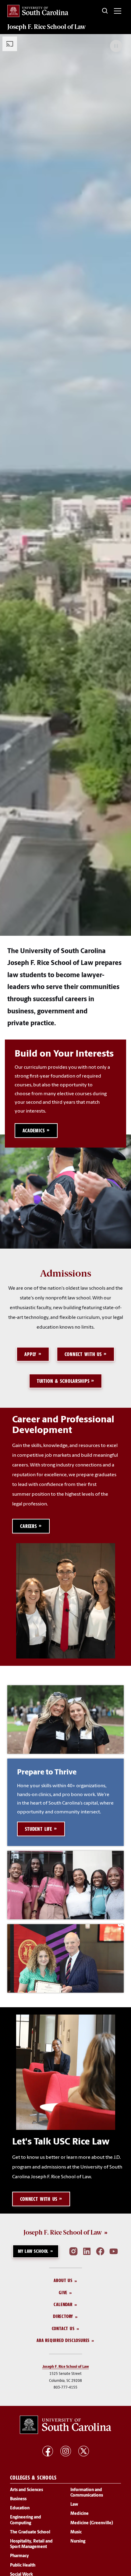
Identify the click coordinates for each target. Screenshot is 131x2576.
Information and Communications (87, 2493)
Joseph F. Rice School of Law (47, 27)
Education (20, 2509)
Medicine (80, 2514)
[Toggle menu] (118, 11)
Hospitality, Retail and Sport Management (31, 2544)
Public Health (23, 2566)
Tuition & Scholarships (63, 1381)
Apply (30, 1354)
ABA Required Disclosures (63, 2340)
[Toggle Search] (105, 11)
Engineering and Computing (26, 2520)
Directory (63, 2317)
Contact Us (63, 2328)
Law (74, 2505)
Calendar (63, 2304)
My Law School (33, 2251)
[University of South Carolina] (65, 2425)
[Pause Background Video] (116, 46)
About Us (63, 2281)
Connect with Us (83, 1354)
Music (76, 2532)
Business (18, 2499)
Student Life (39, 1829)
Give (63, 2293)
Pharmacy (19, 2556)
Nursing (78, 2541)
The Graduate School (30, 2532)
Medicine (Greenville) (92, 2523)
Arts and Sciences (27, 2490)
